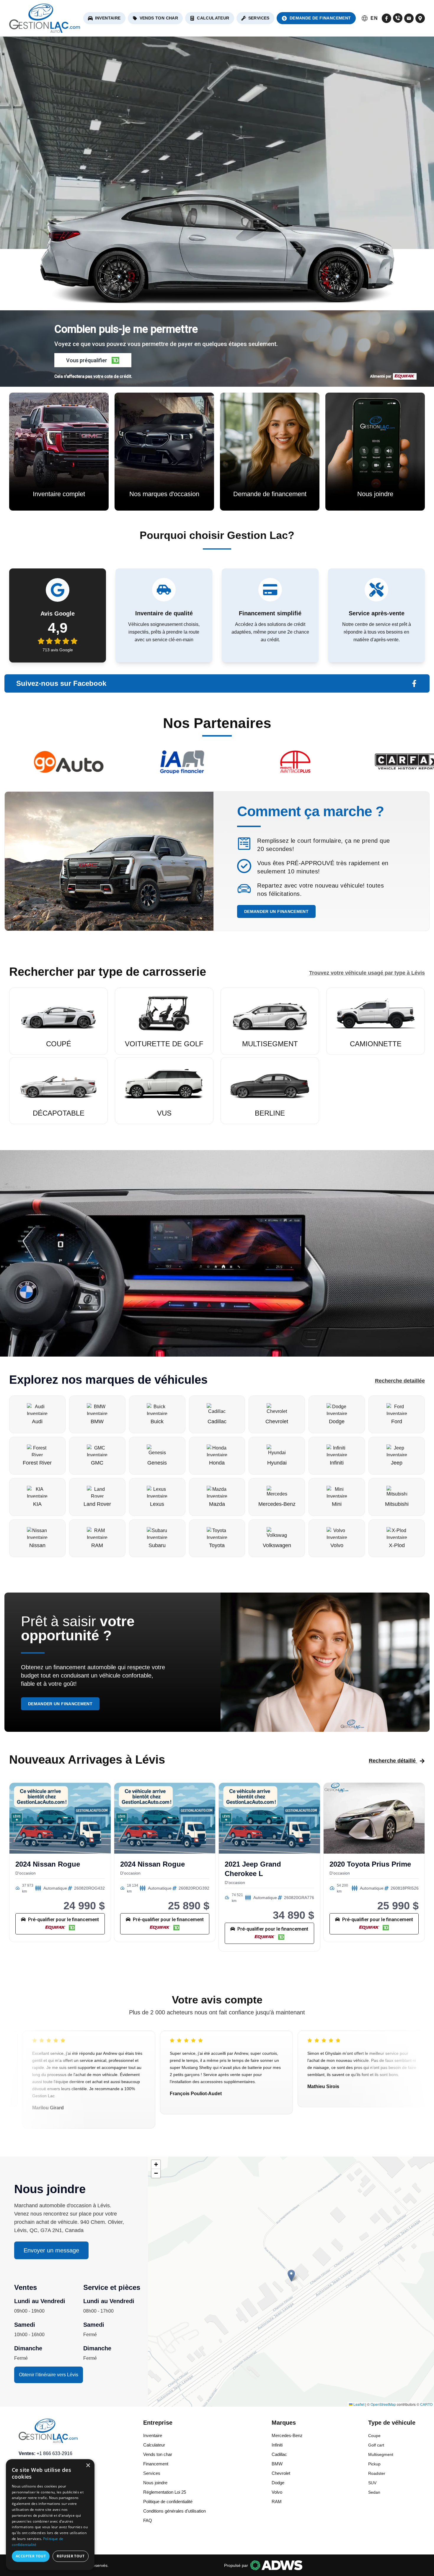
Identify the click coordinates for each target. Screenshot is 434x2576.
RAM (277, 2502)
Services (259, 18)
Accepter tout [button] (31, 2556)
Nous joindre (155, 2483)
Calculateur (213, 18)
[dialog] (50, 2515)
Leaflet (358, 2404)
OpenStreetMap (383, 2404)
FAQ (148, 2520)
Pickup (374, 2464)
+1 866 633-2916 (54, 2453)
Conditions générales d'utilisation (174, 2511)
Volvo (277, 2492)
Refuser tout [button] (71, 2556)
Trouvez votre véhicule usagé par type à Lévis (367, 973)
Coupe (374, 2436)
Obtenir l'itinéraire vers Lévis (49, 2375)
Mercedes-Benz (287, 2435)
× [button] (88, 2466)
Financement (156, 2464)
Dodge (278, 2483)
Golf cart (376, 2445)
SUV (372, 2483)
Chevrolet (281, 2473)
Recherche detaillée (400, 1381)
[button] (93, 360)
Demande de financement (320, 18)
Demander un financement (276, 911)
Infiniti (277, 2445)
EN (374, 18)
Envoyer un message (51, 2250)
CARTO (426, 2404)
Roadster (377, 2473)
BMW (277, 2464)
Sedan (374, 2492)
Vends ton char (159, 18)
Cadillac (279, 2454)
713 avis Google (58, 650)
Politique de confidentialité (168, 2502)
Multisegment (381, 2454)
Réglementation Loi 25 (165, 2492)
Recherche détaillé (392, 1761)
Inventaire (108, 18)
